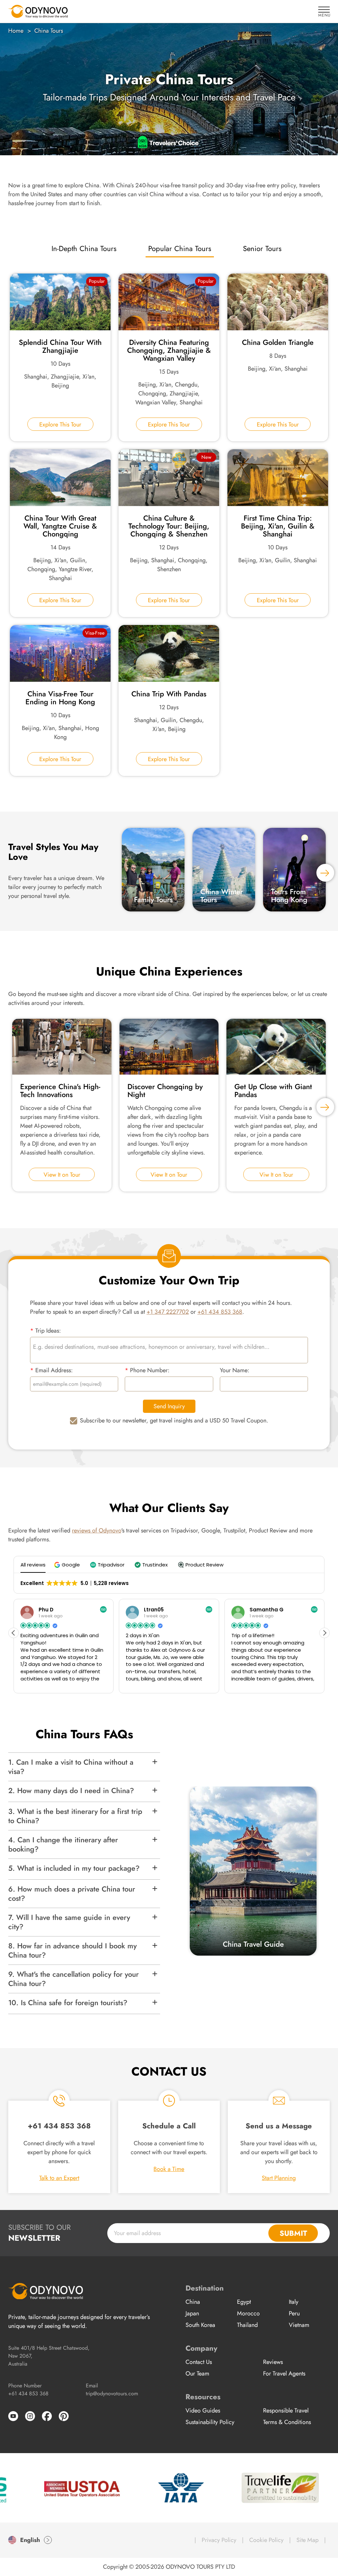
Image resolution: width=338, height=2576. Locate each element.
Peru (294, 2313)
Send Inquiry (169, 1406)
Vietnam (299, 2325)
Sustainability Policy (210, 2422)
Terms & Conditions (287, 2422)
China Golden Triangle (278, 342)
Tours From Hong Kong (289, 896)
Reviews (273, 2362)
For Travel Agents (284, 2374)
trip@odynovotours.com (112, 2393)
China (193, 2302)
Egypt (244, 2302)
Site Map (307, 2540)
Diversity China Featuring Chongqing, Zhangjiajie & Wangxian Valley (169, 350)
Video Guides (203, 2410)
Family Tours (153, 900)
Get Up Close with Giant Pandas (273, 1090)
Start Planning (279, 2178)
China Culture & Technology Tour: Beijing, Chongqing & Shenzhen (169, 526)
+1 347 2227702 (168, 1312)
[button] (68, 1565)
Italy (294, 2302)
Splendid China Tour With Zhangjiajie (60, 346)
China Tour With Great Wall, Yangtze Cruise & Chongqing (60, 526)
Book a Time (169, 2169)
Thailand (247, 2325)
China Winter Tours (222, 896)
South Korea (200, 2325)
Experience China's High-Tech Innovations (60, 1090)
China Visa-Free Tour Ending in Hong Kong (60, 698)
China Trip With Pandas (169, 694)
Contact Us (199, 2362)
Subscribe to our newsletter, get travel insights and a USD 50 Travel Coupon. (174, 1420)
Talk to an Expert (59, 2178)
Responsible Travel (286, 2410)
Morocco (248, 2313)
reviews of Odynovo (97, 1530)
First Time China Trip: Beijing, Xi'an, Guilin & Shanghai (278, 526)
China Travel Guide (253, 1944)
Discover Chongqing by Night (165, 1090)
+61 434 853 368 (220, 1312)
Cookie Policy (266, 2540)
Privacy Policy (219, 2540)
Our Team (197, 2374)
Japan (192, 2313)
